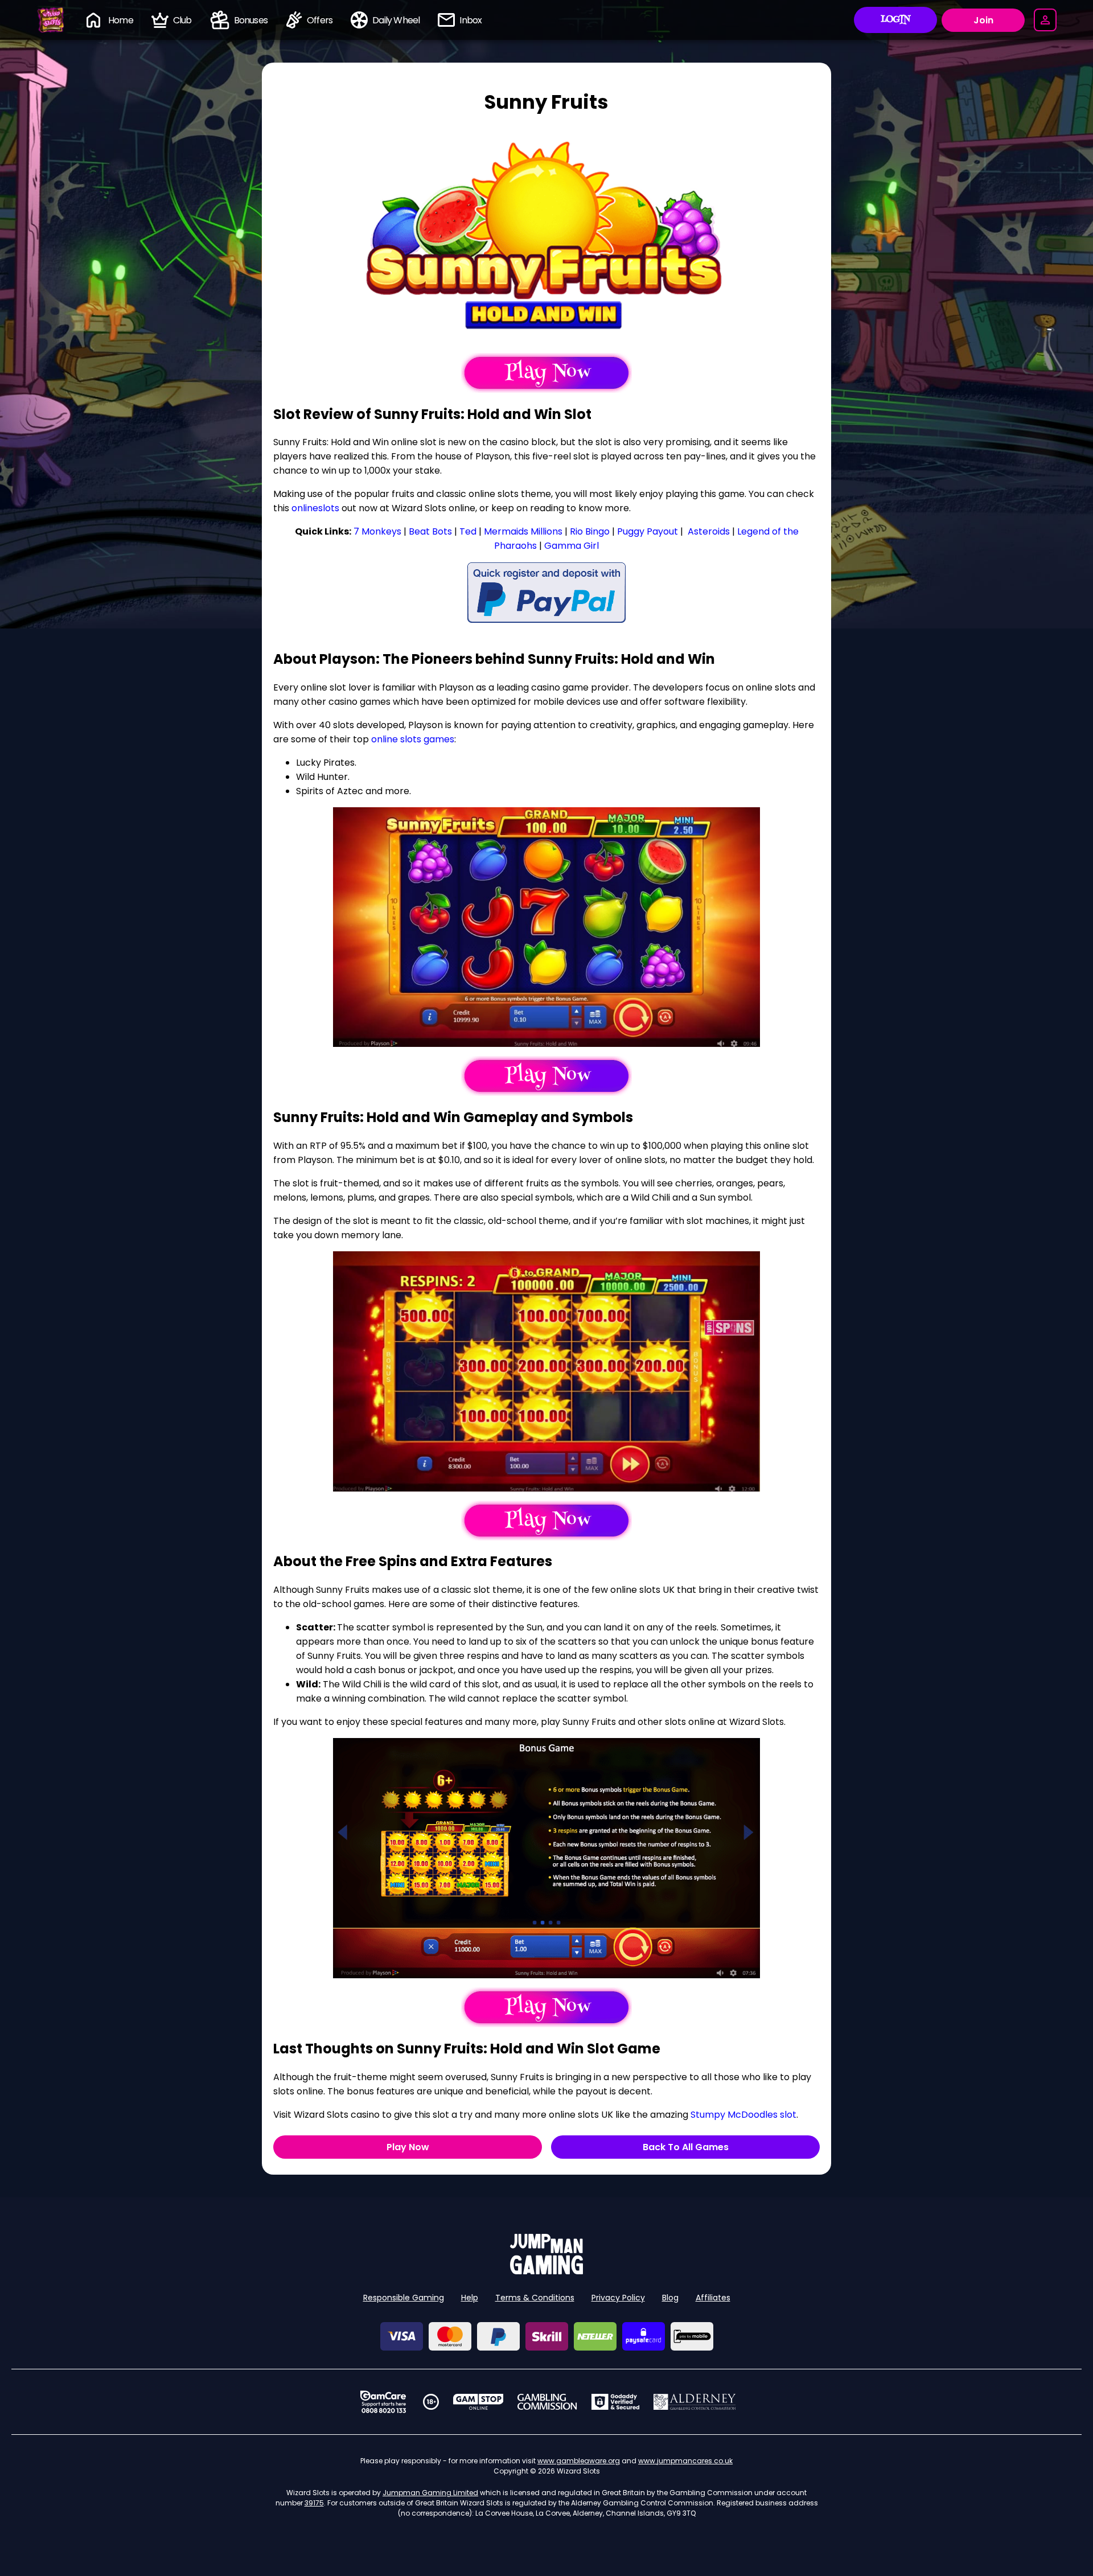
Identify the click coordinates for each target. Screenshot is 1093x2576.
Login (896, 20)
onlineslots (315, 508)
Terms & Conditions (535, 2298)
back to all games (686, 2147)
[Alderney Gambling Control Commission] (695, 2402)
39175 (314, 2503)
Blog (670, 2298)
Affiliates (713, 2298)
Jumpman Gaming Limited (430, 2493)
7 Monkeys (377, 531)
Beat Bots (430, 531)
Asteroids (708, 531)
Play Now (408, 2147)
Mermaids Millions (523, 531)
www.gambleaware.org (579, 2461)
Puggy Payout (648, 531)
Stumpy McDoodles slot (743, 2115)
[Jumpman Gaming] (546, 2271)
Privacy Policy (618, 2298)
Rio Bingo (590, 531)
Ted (468, 531)
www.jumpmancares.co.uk (685, 2461)
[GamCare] (383, 2402)
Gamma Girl (572, 546)
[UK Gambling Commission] (547, 2402)
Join (983, 20)
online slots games (413, 739)
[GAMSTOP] (478, 2402)
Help (470, 2298)
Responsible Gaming (404, 2298)
